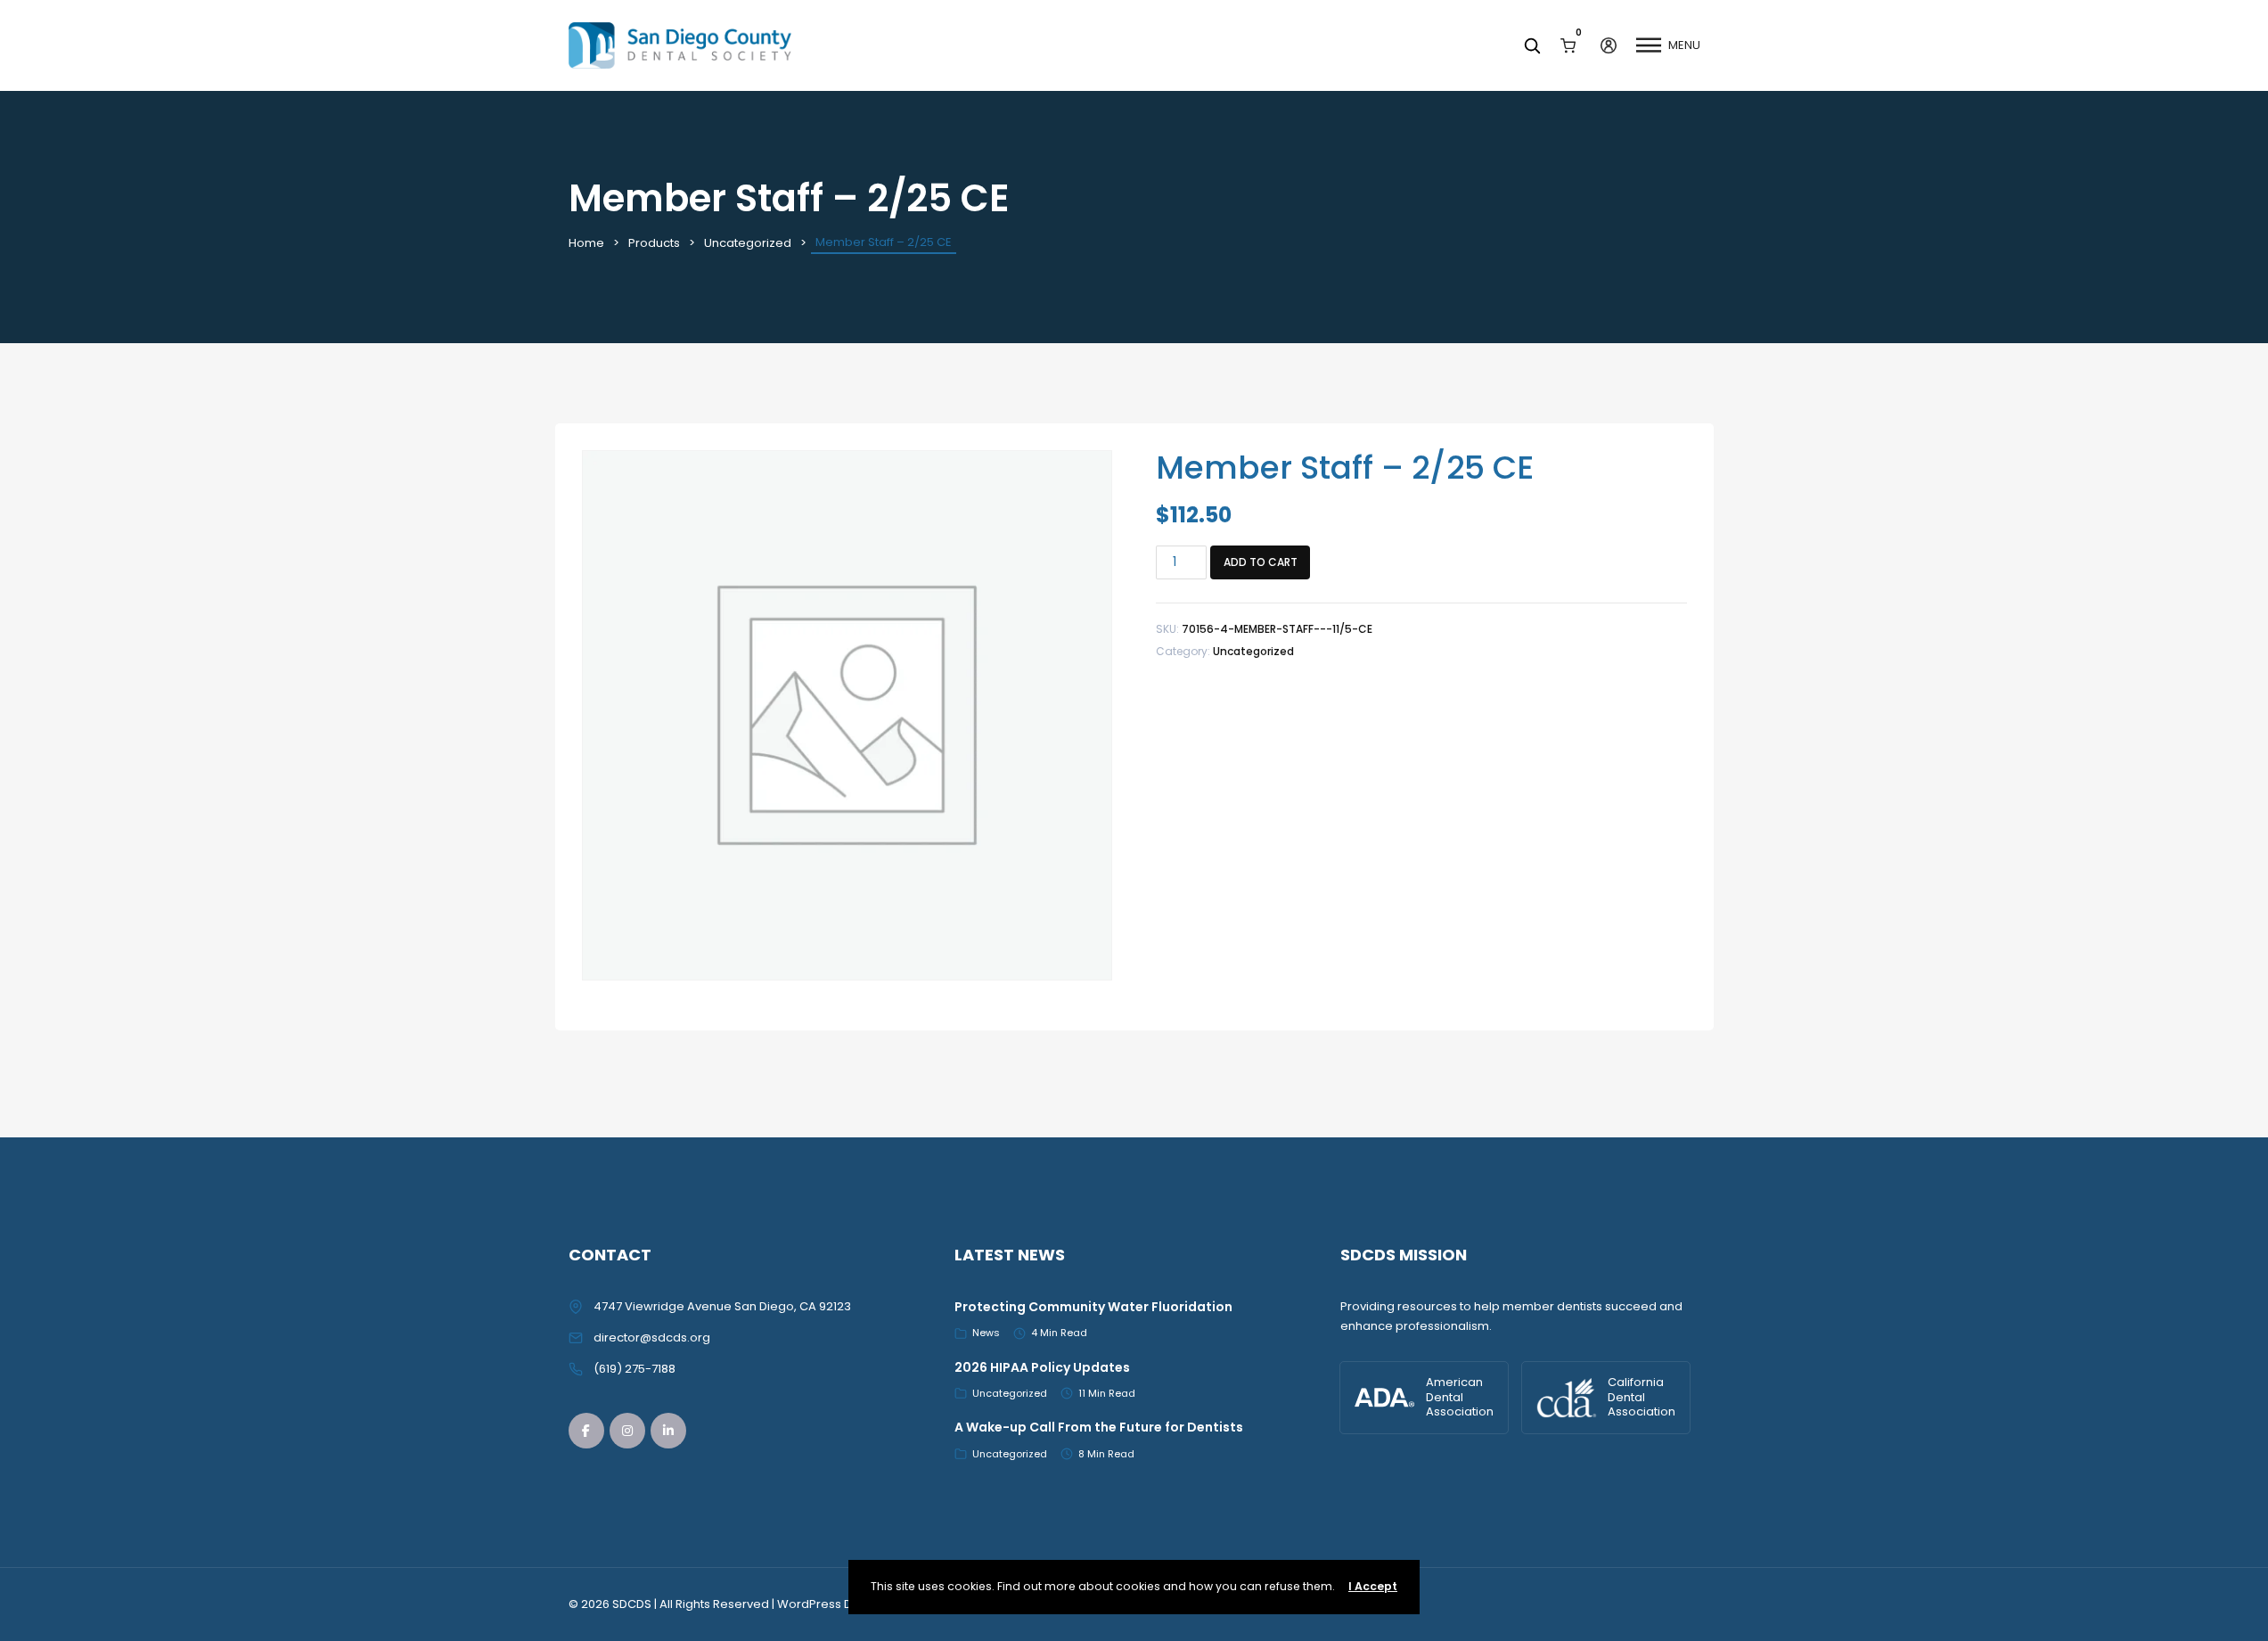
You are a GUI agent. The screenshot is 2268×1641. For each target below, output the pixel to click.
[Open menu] (1649, 45)
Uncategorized (748, 243)
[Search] (1532, 45)
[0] (1568, 45)
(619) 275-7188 (635, 1369)
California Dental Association (1642, 1397)
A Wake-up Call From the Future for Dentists (1099, 1427)
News (986, 1333)
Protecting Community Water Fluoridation (1093, 1307)
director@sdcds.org (652, 1337)
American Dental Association (1460, 1397)
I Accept (1373, 1586)
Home (586, 243)
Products (654, 243)
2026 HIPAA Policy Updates (1042, 1367)
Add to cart (1261, 562)
